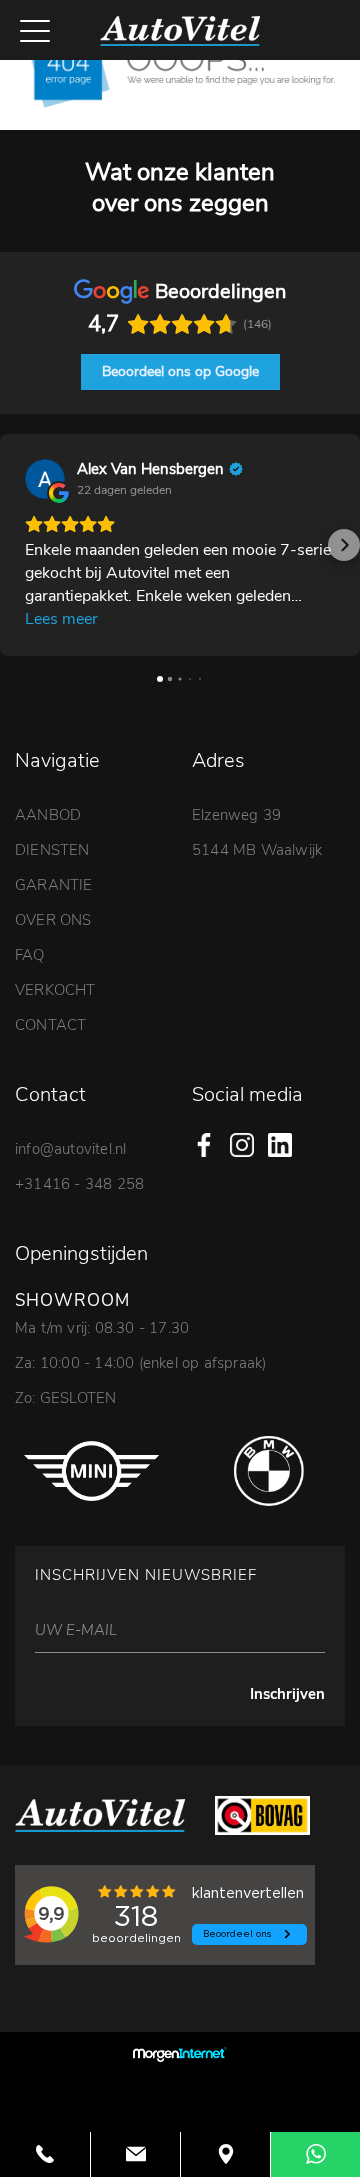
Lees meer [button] (61, 619)
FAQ (30, 955)
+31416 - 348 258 (79, 1184)
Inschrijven (287, 1694)
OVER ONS (53, 920)
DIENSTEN (52, 850)
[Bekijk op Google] (45, 479)
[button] (16, 545)
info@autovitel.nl (70, 1149)
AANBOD (48, 815)
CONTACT (50, 1025)
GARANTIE (54, 885)
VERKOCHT (55, 990)
